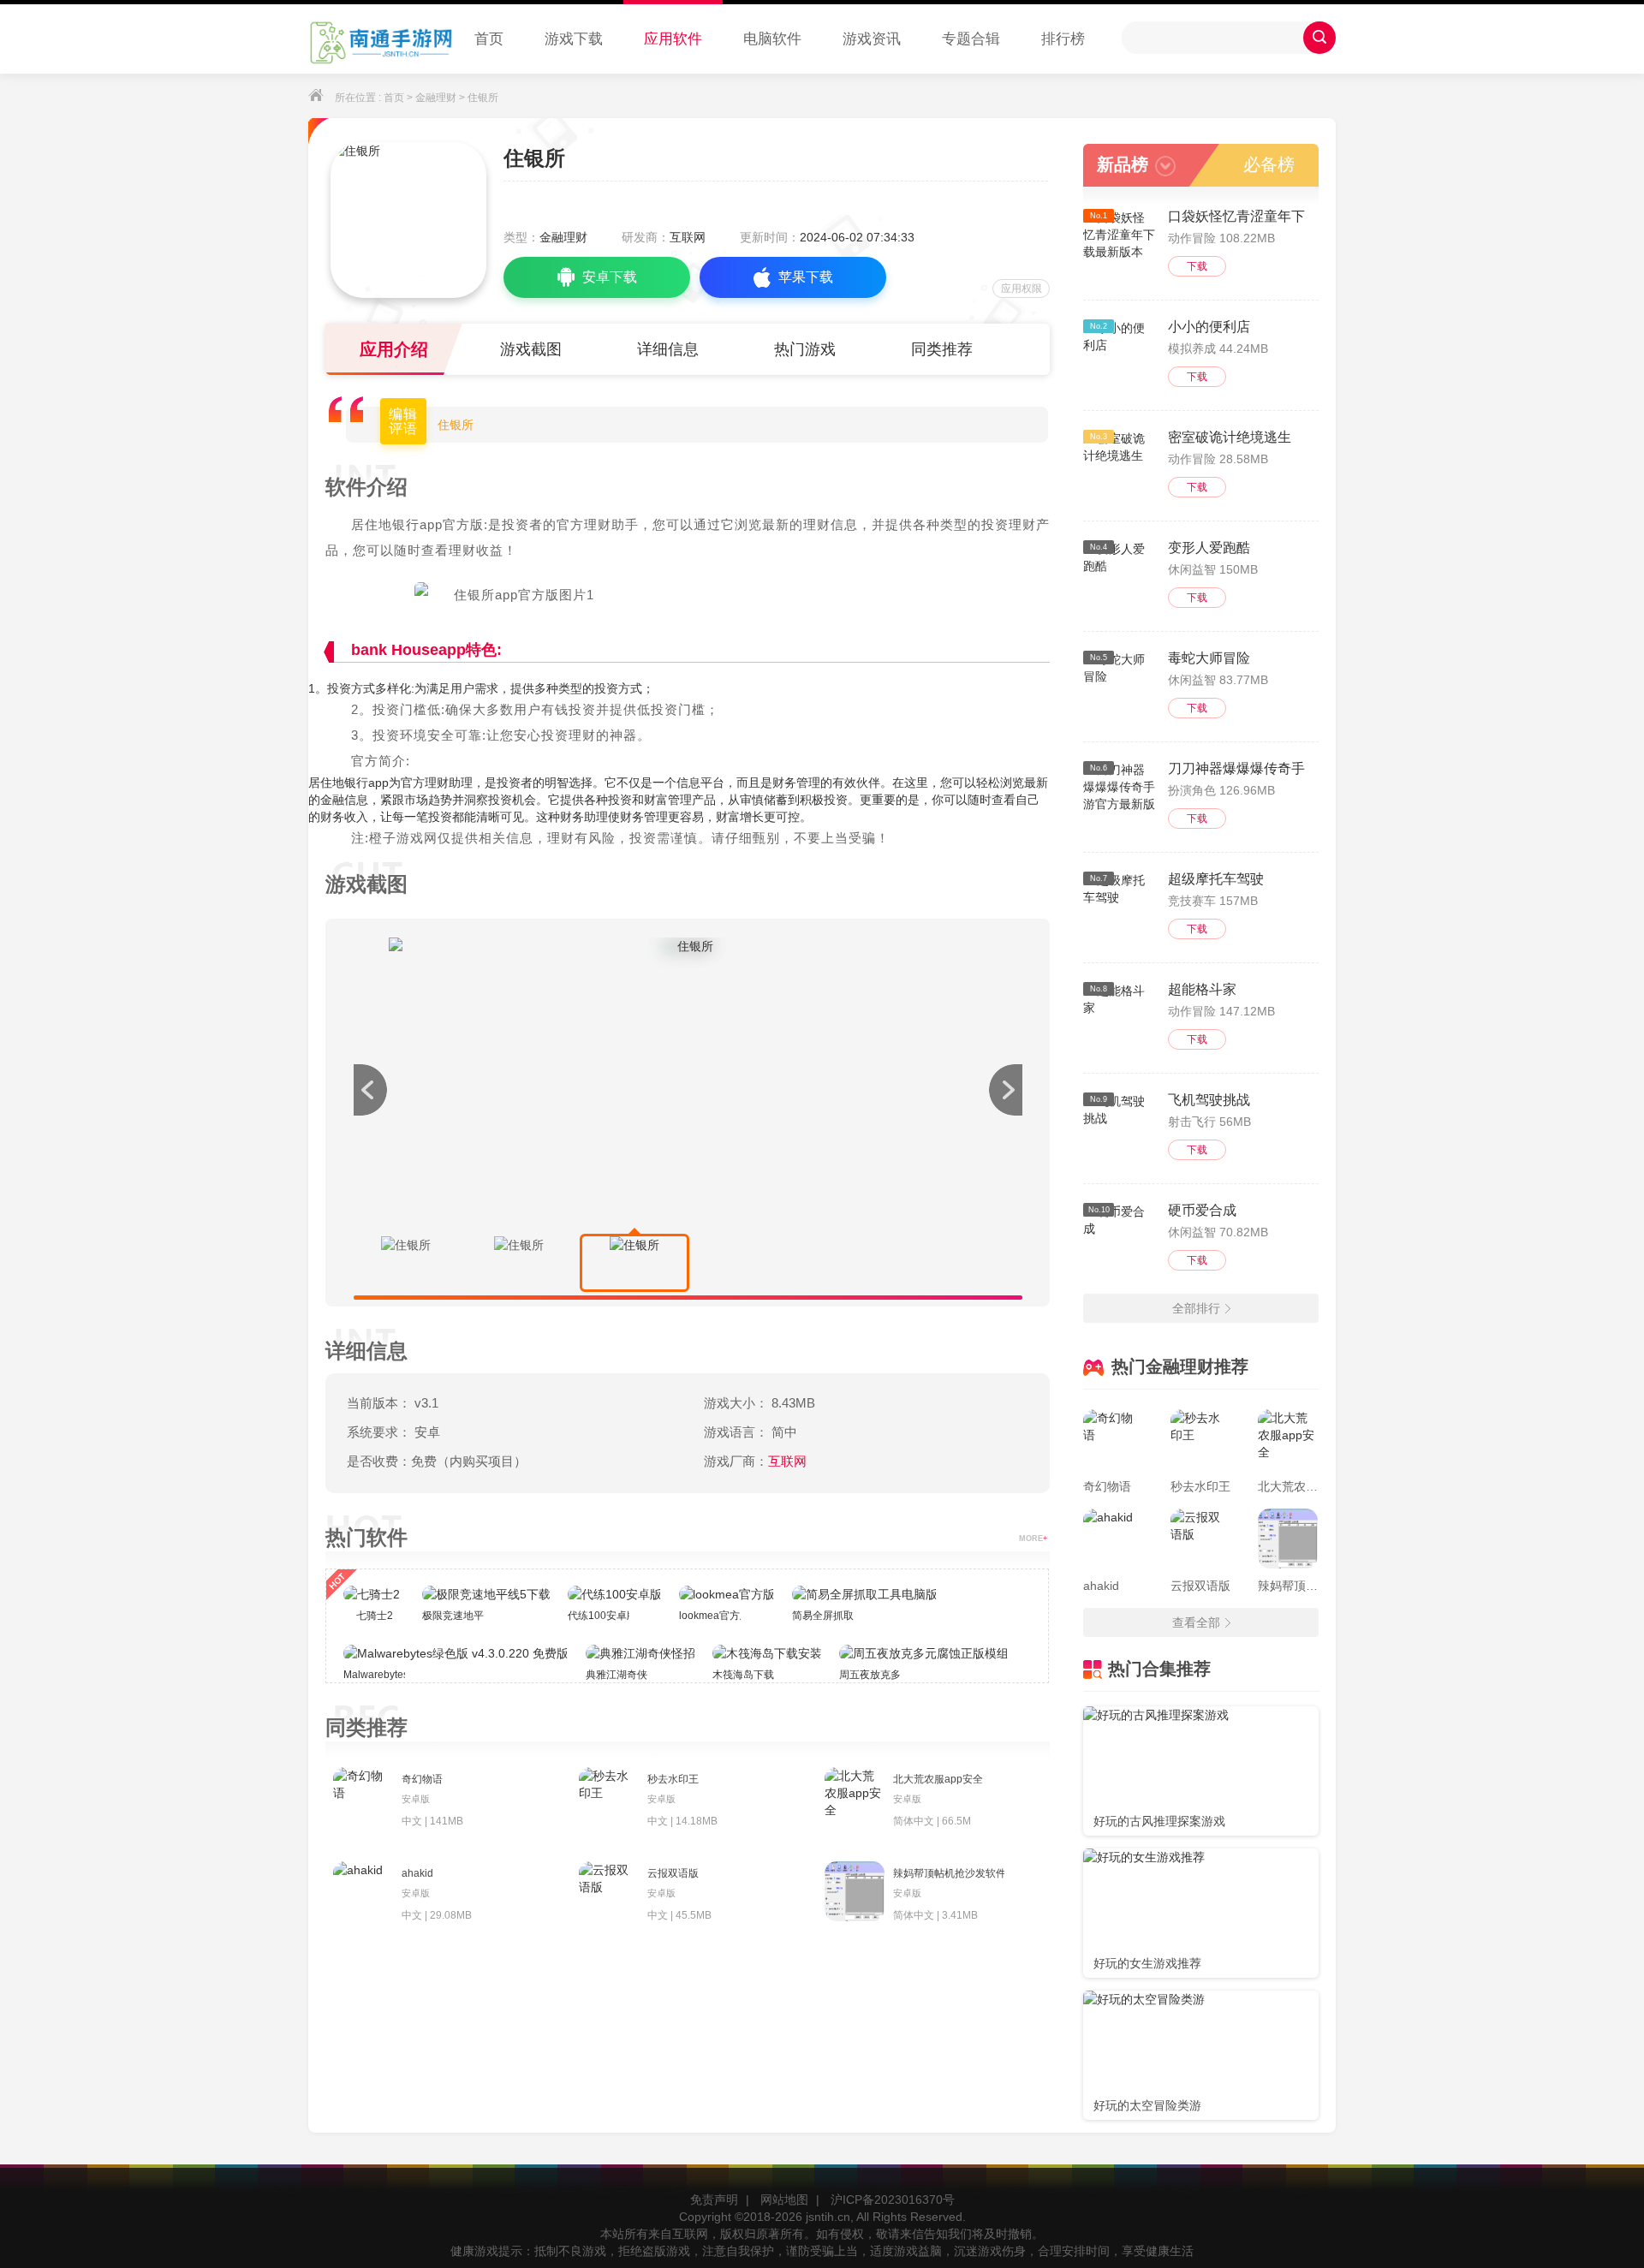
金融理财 (436, 98)
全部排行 (1196, 1308)
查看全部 (1196, 1622)
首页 (489, 39)
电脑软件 (772, 39)
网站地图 (784, 2200)
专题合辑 (971, 39)
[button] (1005, 1090)
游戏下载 (574, 39)
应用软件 (673, 39)
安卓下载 (610, 277)
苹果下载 (806, 277)
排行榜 (1063, 39)
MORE (1033, 1539)
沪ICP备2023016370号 (893, 2200)
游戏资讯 (872, 39)
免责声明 (714, 2200)
